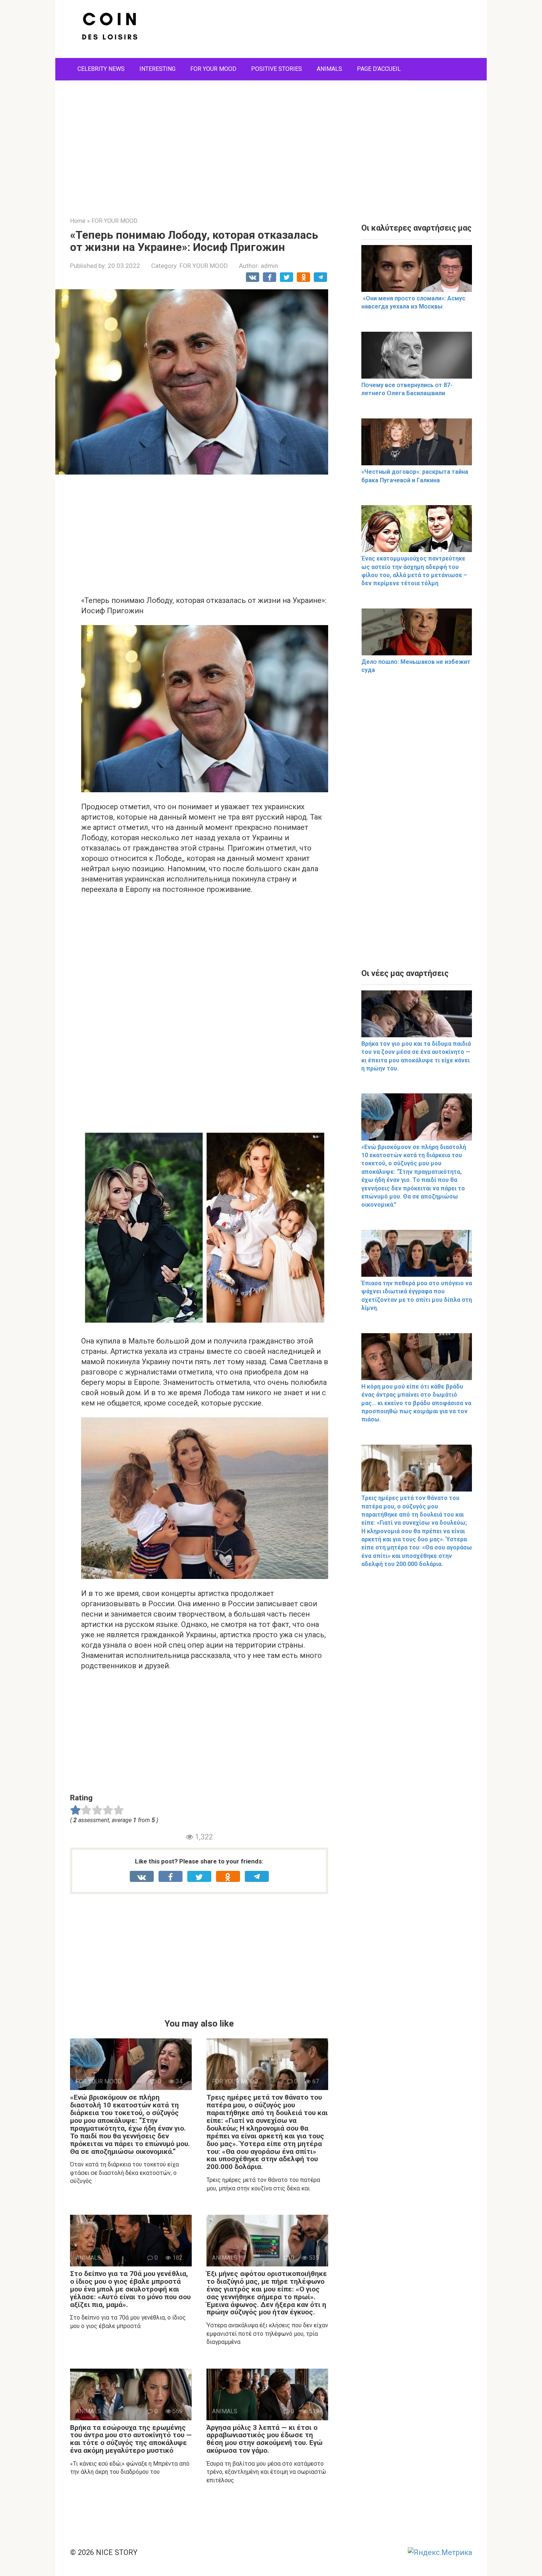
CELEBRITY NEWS (101, 69)
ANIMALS (329, 69)
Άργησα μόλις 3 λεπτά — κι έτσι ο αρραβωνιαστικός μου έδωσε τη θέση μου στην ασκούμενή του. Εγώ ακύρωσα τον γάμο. (265, 2439)
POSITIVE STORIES (277, 69)
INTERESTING (157, 69)
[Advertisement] (271, 143)
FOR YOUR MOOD (213, 69)
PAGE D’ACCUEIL (379, 69)
